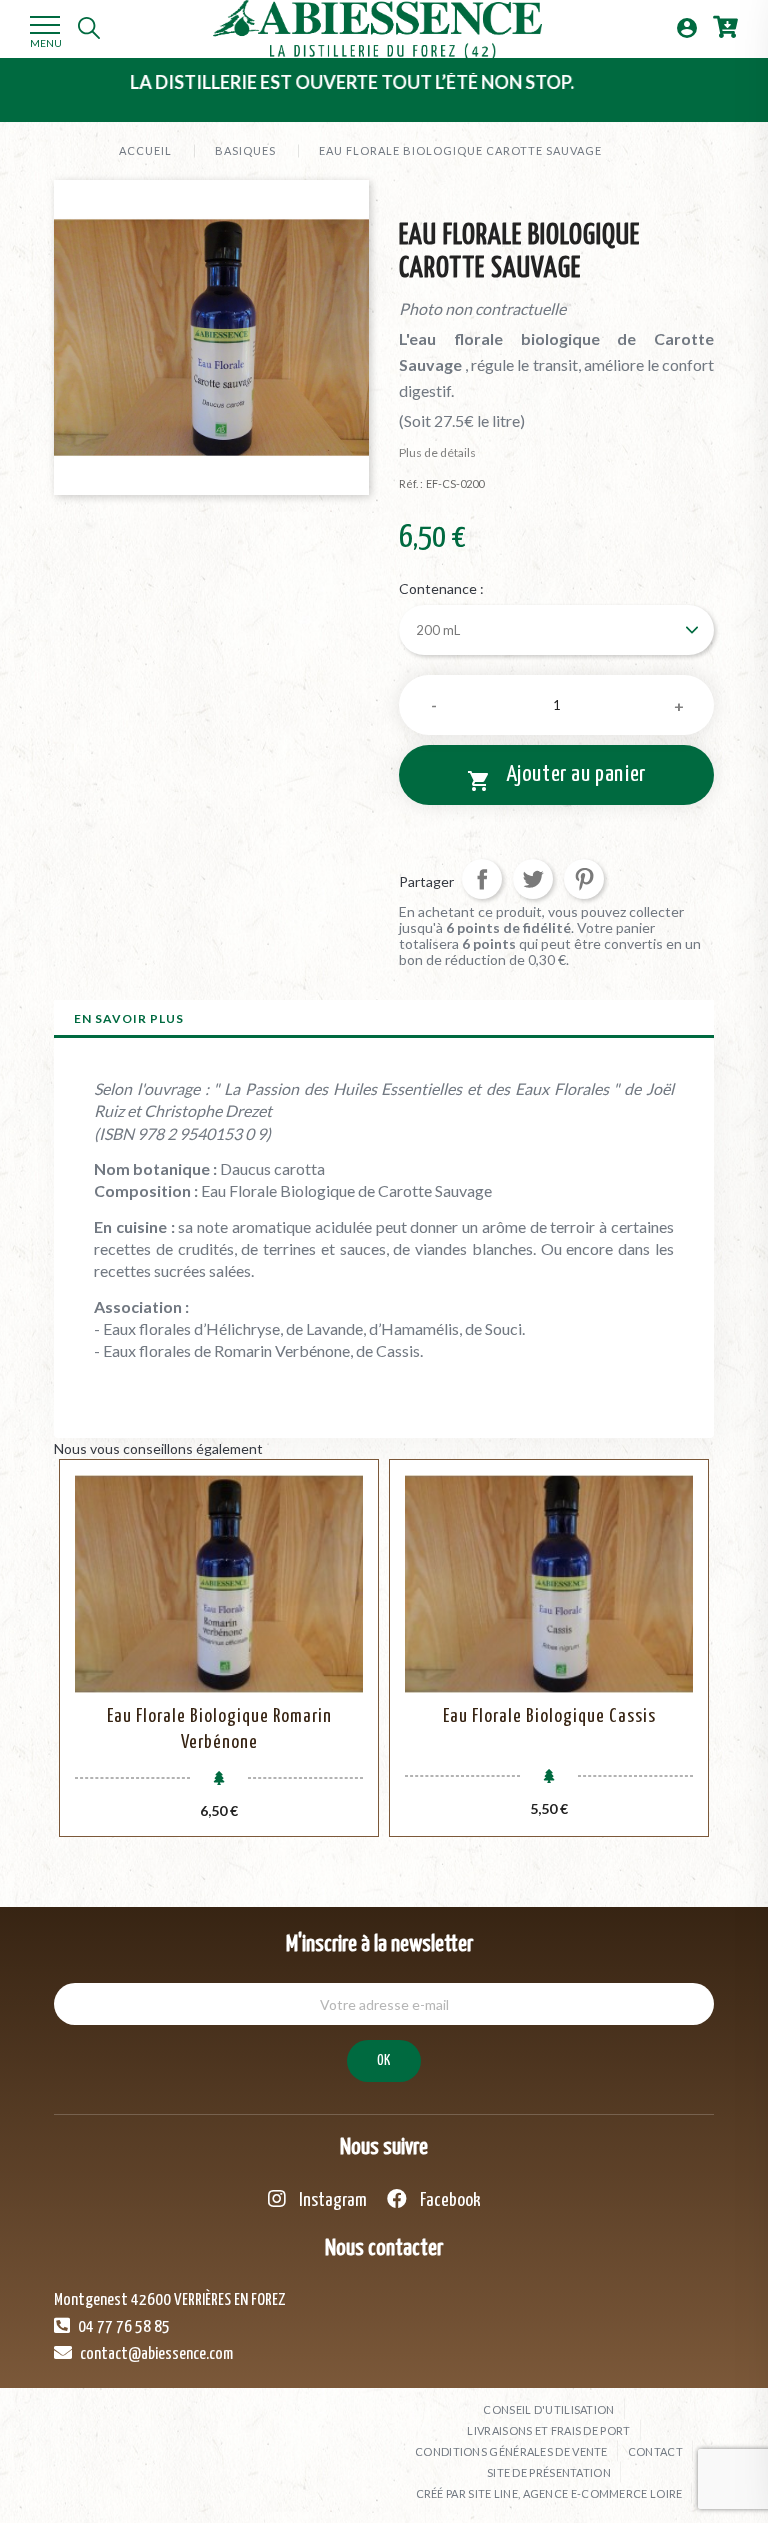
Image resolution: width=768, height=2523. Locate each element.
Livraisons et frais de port (548, 2430)
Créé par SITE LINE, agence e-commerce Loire (549, 2493)
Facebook (449, 2200)
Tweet (533, 879)
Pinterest (584, 879)
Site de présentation (549, 2472)
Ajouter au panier (556, 778)
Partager (482, 879)
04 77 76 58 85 (122, 2327)
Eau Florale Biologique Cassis (549, 1716)
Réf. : (411, 483)
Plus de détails (437, 452)
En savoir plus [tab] (129, 1018)
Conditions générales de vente (511, 2451)
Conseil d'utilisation (548, 2409)
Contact (655, 2451)
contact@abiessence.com (155, 2354)
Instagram (331, 2200)
